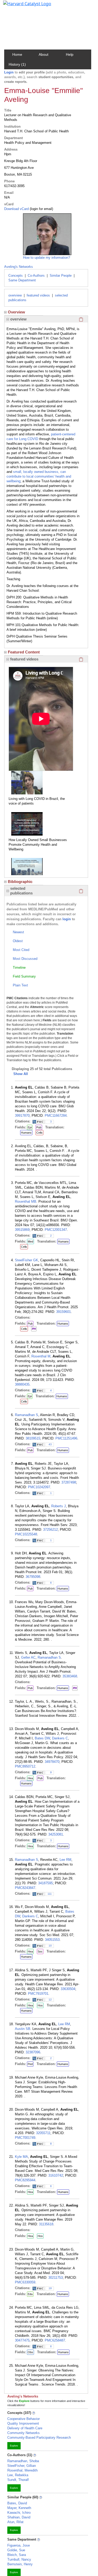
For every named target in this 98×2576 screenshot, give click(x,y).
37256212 (50, 1530)
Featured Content (24, 652)
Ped (30, 2064)
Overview (16, 312)
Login (9, 72)
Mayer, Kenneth (19, 2508)
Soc (40, 1951)
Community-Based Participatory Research (39, 2438)
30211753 (56, 2278)
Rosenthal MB (26, 1201)
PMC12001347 (56, 1230)
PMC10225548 (26, 1534)
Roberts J (59, 1506)
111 (50, 1894)
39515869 (22, 1230)
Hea (30, 1778)
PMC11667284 (56, 1116)
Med (30, 1241)
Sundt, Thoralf (18, 2480)
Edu (30, 2294)
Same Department (22, 280)
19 (50, 2288)
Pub (39, 1127)
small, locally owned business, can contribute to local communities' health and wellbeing (39, 476)
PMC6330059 (25, 2282)
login (67, 919)
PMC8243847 (25, 1888)
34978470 (52, 1762)
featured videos (38, 295)
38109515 (33, 1438)
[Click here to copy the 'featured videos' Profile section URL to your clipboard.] (81, 659)
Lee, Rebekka (18, 2475)
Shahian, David (19, 2517)
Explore (14, 2446)
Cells (39, 1133)
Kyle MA (21, 2157)
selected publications (21, 891)
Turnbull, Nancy (19, 2559)
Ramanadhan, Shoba (23, 2461)
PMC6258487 (55, 2340)
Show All (21, 1074)
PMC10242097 (39, 1487)
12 (50, 2000)
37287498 (69, 1482)
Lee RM (65, 1860)
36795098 (33, 1577)
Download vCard (16, 209)
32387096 (33, 2052)
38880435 (22, 1384)
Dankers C (60, 1738)
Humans (26, 1133)
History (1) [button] (17, 64)
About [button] (44, 54)
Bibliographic (20, 882)
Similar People (61, 276)
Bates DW (42, 1738)
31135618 (46, 2224)
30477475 (22, 2340)
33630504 (68, 1989)
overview (15, 295)
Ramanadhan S (27, 1415)
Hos (40, 2005)
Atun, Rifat (15, 2522)
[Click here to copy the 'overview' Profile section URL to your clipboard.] (81, 319)
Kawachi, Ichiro (19, 2513)
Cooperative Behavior (24, 2419)
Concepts (16, 276)
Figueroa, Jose (19, 2545)
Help (70, 54)
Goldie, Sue (16, 2550)
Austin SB (23, 2029)
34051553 (52, 1940)
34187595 (45, 1883)
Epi (30, 1127)
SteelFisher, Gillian (22, 2466)
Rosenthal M (41, 1356)
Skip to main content (22, 6)
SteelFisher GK (27, 1260)
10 (50, 1946)
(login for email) (41, 209)
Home (17, 54)
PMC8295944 (25, 2180)
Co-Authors (36, 276)
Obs (30, 2352)
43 (50, 1444)
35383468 (70, 1676)
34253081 (56, 1834)
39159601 (64, 1312)
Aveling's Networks (19, 267)
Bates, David (17, 2503)
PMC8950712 (25, 1766)
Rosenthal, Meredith (22, 2470)
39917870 (22, 1116)
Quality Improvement (23, 2423)
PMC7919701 (38, 1994)
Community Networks (24, 2433)
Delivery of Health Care (25, 2428)
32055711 (43, 2133)
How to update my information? (47, 258)
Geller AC (28, 1657)
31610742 (56, 2175)
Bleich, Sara (17, 2555)
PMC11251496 (66, 1438)
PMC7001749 (25, 2138)
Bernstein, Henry (20, 2564)
